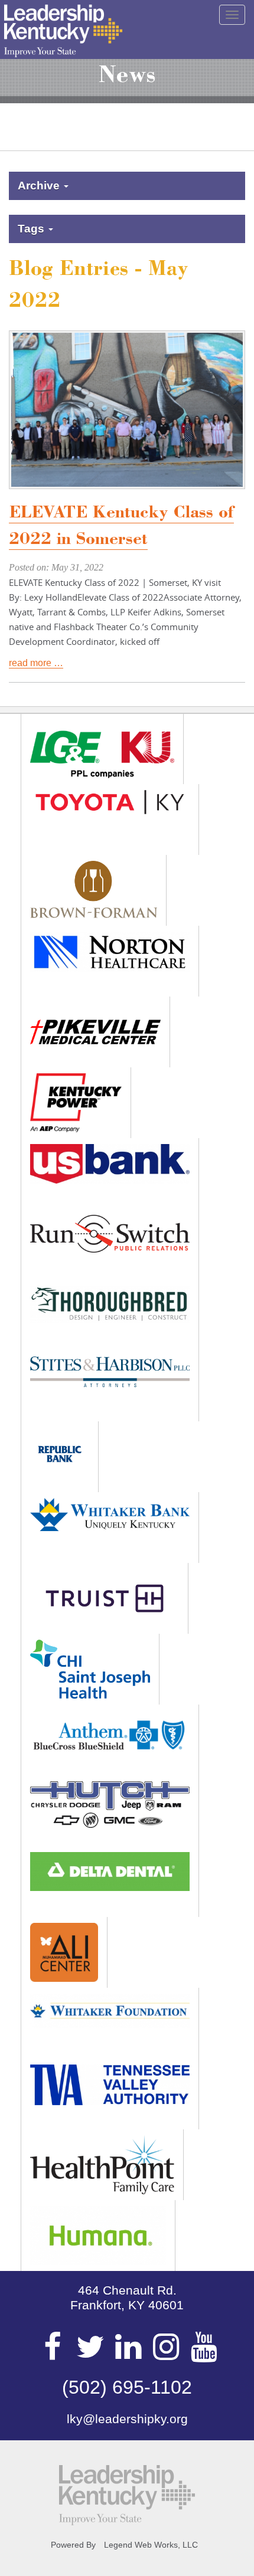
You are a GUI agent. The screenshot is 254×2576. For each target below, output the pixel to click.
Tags (32, 229)
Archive (40, 186)
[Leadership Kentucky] (63, 31)
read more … (36, 663)
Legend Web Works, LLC (151, 2545)
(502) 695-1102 (127, 2387)
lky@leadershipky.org (127, 2419)
